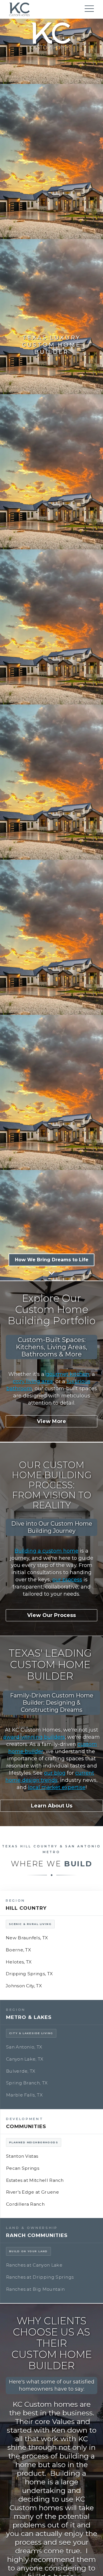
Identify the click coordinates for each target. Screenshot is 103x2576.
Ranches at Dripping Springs (40, 2277)
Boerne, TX (18, 1950)
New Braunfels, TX (27, 1938)
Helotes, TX (19, 1962)
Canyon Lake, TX (25, 2059)
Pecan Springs (23, 2168)
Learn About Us (52, 1806)
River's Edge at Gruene (32, 2192)
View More (51, 1421)
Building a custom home (46, 1551)
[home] (19, 10)
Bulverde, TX (21, 2071)
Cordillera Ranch (25, 2204)
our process (67, 1580)
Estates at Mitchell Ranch (35, 2180)
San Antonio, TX (24, 2047)
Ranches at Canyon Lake (34, 2265)
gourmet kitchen (68, 1374)
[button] (89, 10)
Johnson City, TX (24, 1986)
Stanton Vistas (22, 2156)
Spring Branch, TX (27, 2083)
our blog (55, 1773)
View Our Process (51, 1615)
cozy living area (33, 1381)
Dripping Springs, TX (29, 1974)
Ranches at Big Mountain (35, 2289)
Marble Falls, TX (24, 2095)
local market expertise (57, 1787)
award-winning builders (34, 1737)
